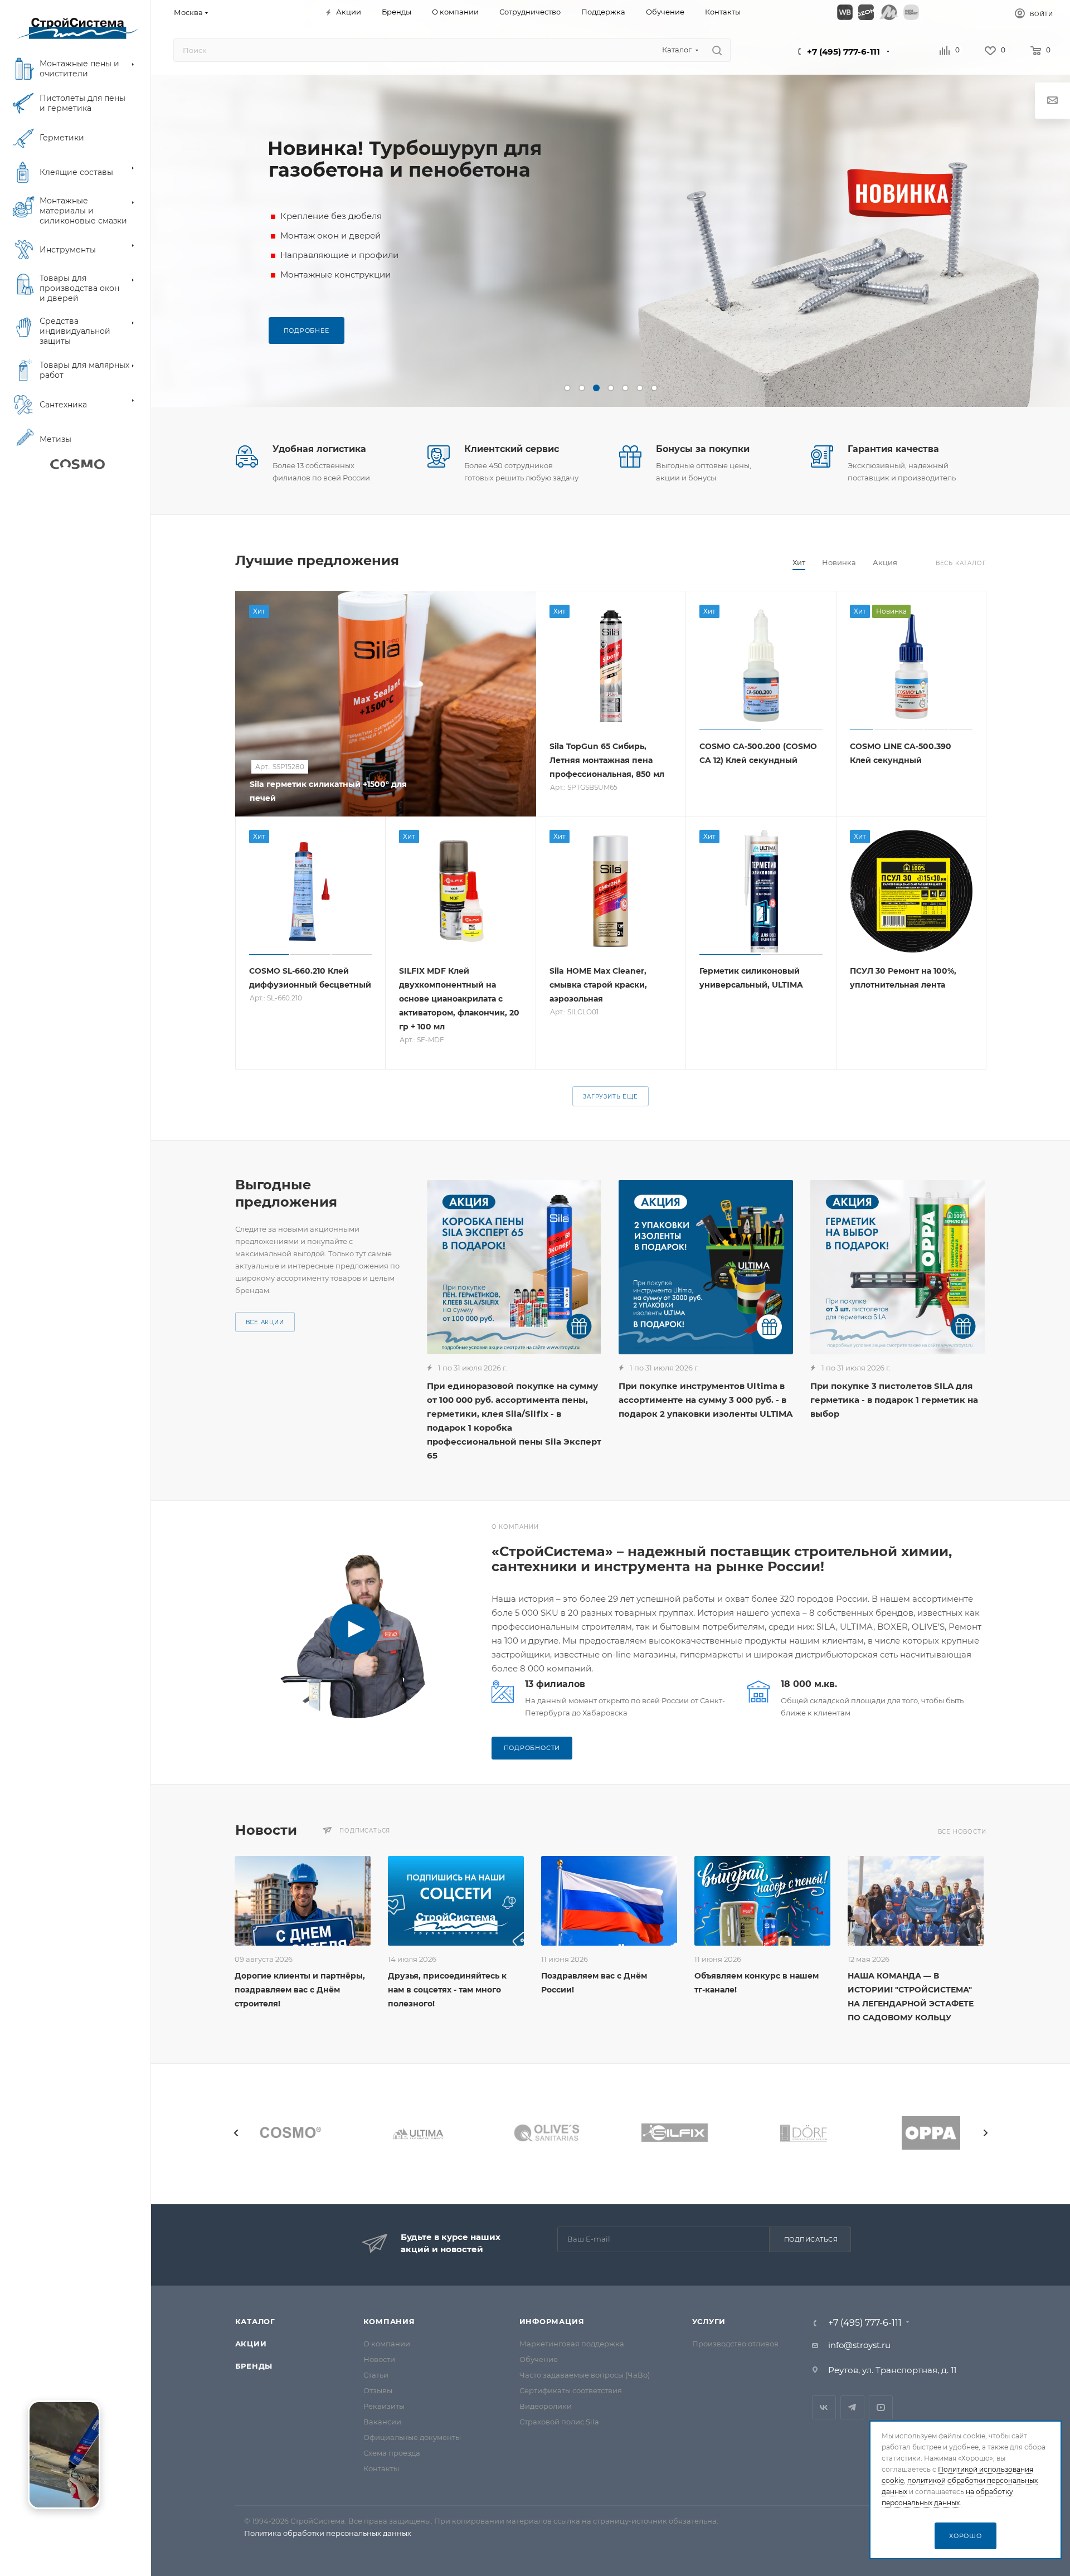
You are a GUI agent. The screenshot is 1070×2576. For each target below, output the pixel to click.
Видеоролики (546, 2406)
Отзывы (378, 2390)
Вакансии (382, 2422)
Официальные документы (412, 2437)
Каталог (256, 2321)
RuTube (881, 2407)
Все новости (962, 1832)
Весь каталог (961, 563)
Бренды (254, 2366)
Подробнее (307, 330)
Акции (251, 2344)
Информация (552, 2321)
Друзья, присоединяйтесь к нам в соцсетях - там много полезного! (447, 1990)
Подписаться (811, 2239)
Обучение (539, 2359)
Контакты (381, 2468)
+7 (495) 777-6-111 (843, 52)
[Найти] (717, 50)
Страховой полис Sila (559, 2422)
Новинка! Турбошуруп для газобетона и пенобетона (405, 159)
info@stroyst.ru (859, 2345)
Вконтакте (824, 2407)
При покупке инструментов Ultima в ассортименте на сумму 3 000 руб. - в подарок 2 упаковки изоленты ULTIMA (706, 1400)
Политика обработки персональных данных (328, 2533)
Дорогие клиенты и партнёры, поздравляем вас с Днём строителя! (300, 1990)
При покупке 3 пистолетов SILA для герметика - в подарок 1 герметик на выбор (894, 1400)
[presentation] (236, 2133)
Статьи (376, 2375)
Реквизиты (384, 2406)
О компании (387, 2344)
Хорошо (966, 2536)
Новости (379, 2359)
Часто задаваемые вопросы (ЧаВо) (585, 2375)
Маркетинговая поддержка (572, 2344)
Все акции (265, 1322)
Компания (389, 2321)
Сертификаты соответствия (571, 2390)
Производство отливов (735, 2344)
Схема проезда (392, 2453)
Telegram (852, 2407)
